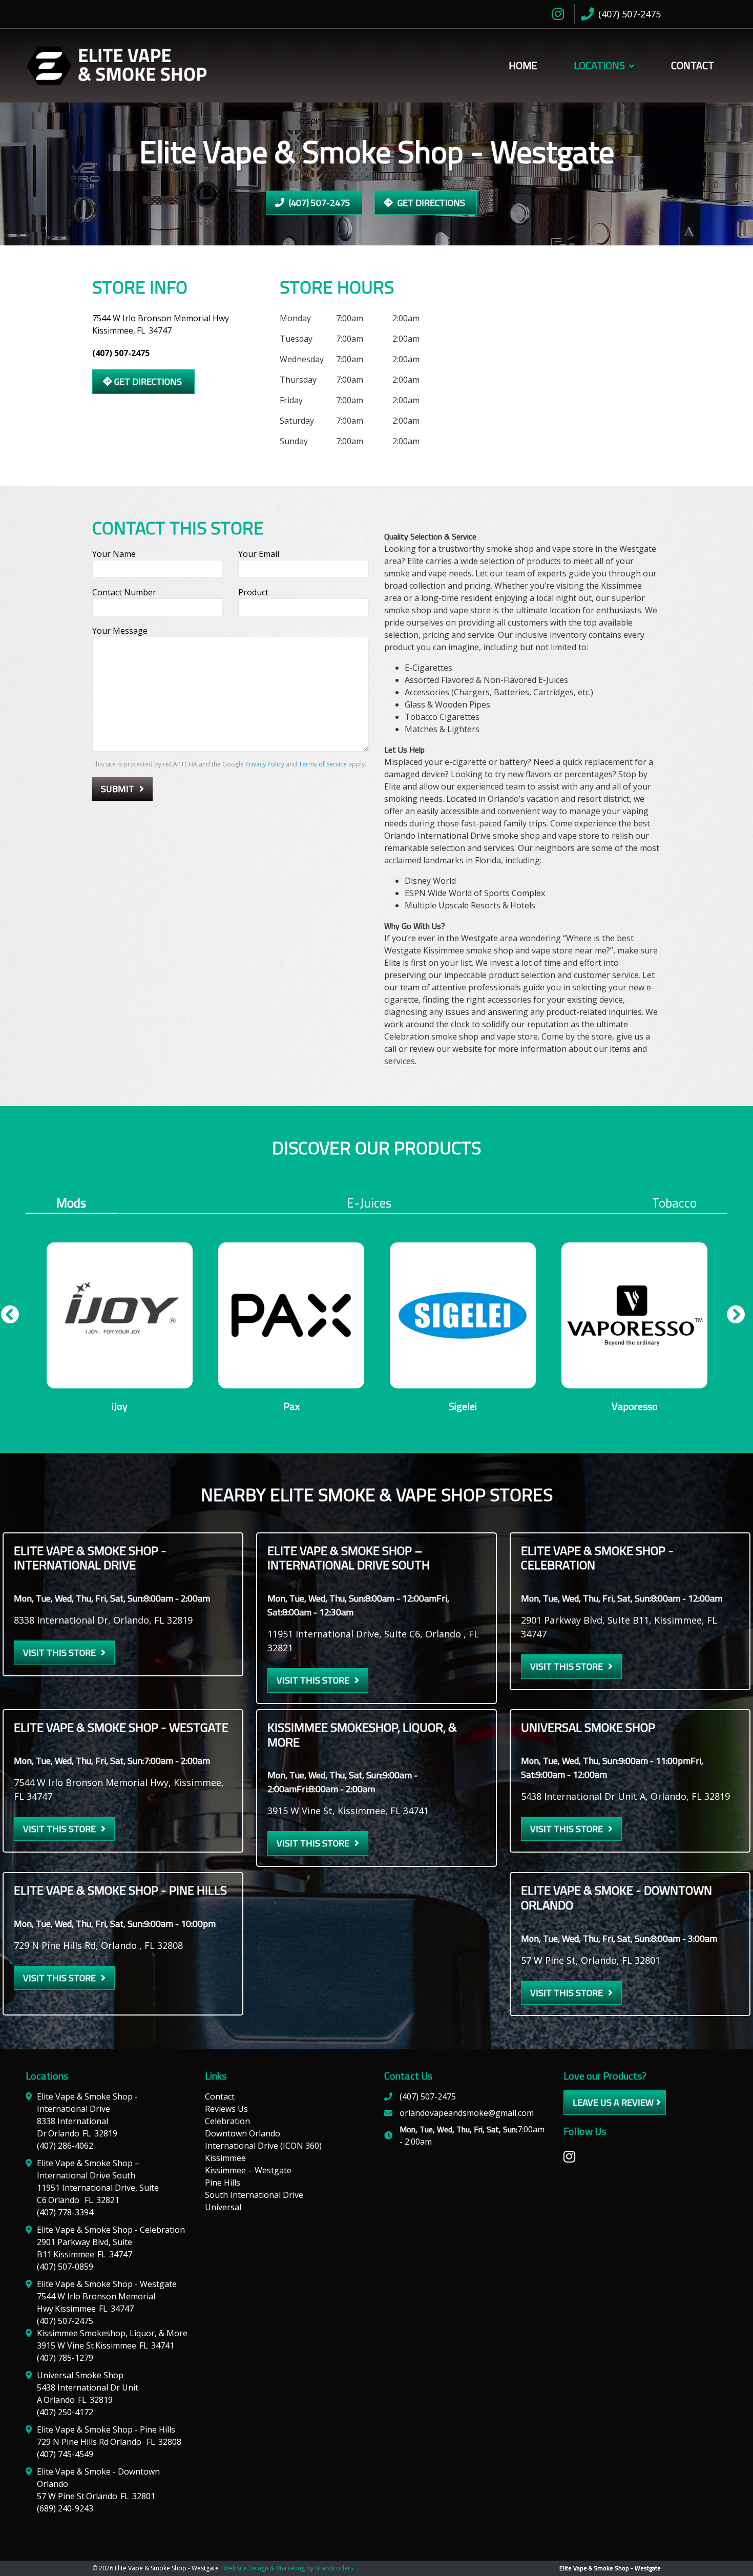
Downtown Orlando (243, 2133)
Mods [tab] (71, 1204)
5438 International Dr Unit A (88, 2394)
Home (523, 65)
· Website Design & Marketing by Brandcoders (287, 2568)
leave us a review (613, 2102)
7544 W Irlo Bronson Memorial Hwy (96, 2302)
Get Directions (430, 203)
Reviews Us (226, 2109)
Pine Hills (223, 2183)
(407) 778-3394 (65, 2212)
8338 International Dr (77, 2127)
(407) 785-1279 (65, 2358)
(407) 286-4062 (65, 2146)
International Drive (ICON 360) (263, 2146)
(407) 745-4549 (65, 2454)
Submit (118, 789)
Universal (223, 2207)
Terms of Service (323, 764)
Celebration (227, 2121)
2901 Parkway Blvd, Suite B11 (85, 2248)
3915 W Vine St (106, 2345)
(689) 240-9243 (65, 2508)
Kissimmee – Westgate (248, 2170)
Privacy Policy (265, 764)
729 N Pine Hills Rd (109, 2442)
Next (732, 1318)
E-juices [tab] (369, 1203)
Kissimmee (225, 2158)
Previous (6, 1318)
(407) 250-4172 (65, 2412)
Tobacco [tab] (674, 1203)
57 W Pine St (96, 2496)
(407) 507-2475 (319, 203)
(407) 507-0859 (65, 2267)
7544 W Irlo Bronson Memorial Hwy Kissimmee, (161, 324)
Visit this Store (59, 1653)
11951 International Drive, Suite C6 (98, 2194)
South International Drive (254, 2195)
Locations (599, 65)
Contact (693, 65)
